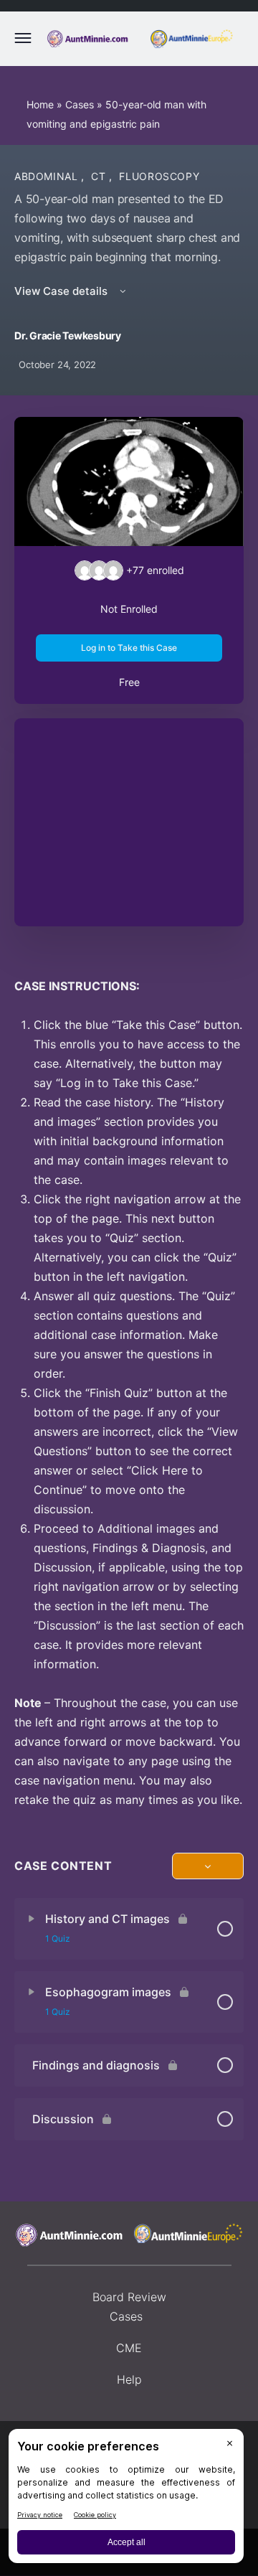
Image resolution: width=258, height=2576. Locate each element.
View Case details (62, 291)
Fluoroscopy (159, 176)
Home (40, 104)
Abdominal (48, 176)
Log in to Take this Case (129, 648)
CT (100, 176)
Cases (80, 104)
